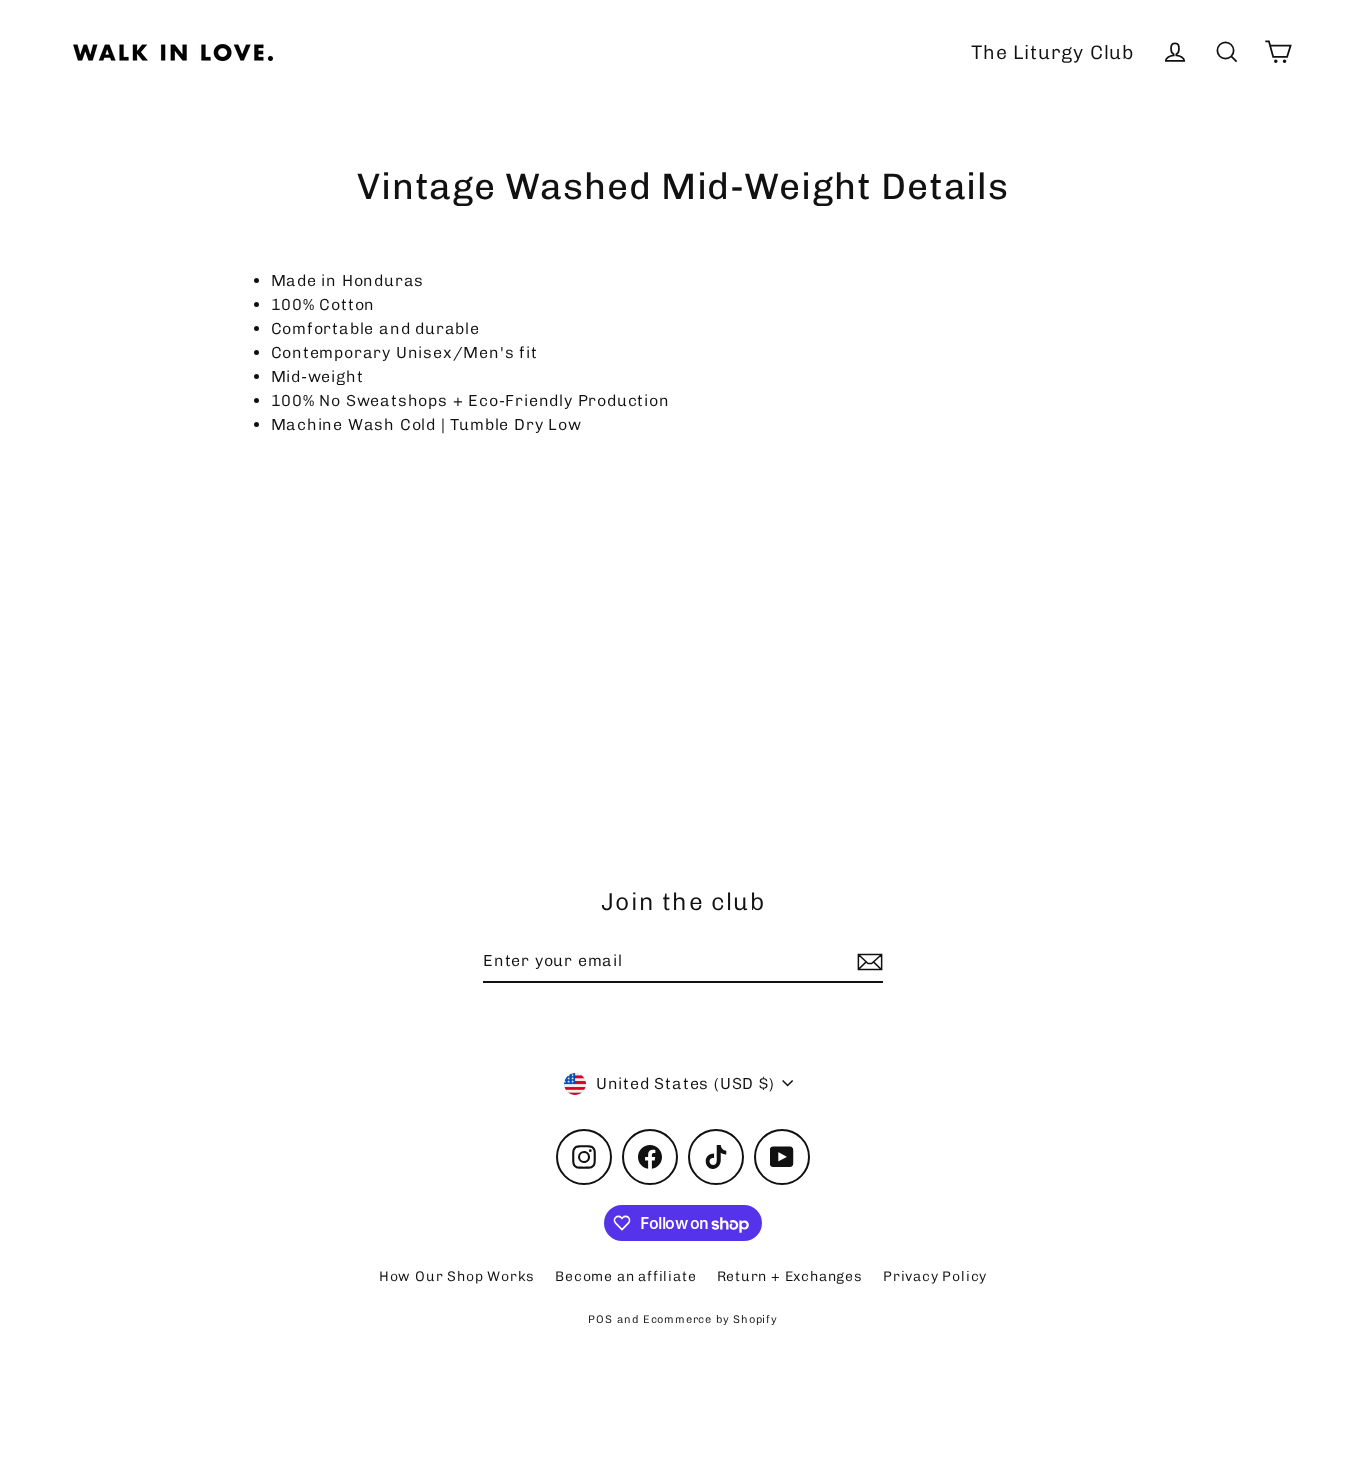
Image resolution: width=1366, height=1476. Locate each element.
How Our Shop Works (457, 1276)
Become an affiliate (625, 1276)
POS (600, 1319)
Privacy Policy (935, 1276)
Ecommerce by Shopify (710, 1319)
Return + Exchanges (790, 1276)
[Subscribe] (867, 962)
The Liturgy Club (1052, 52)
